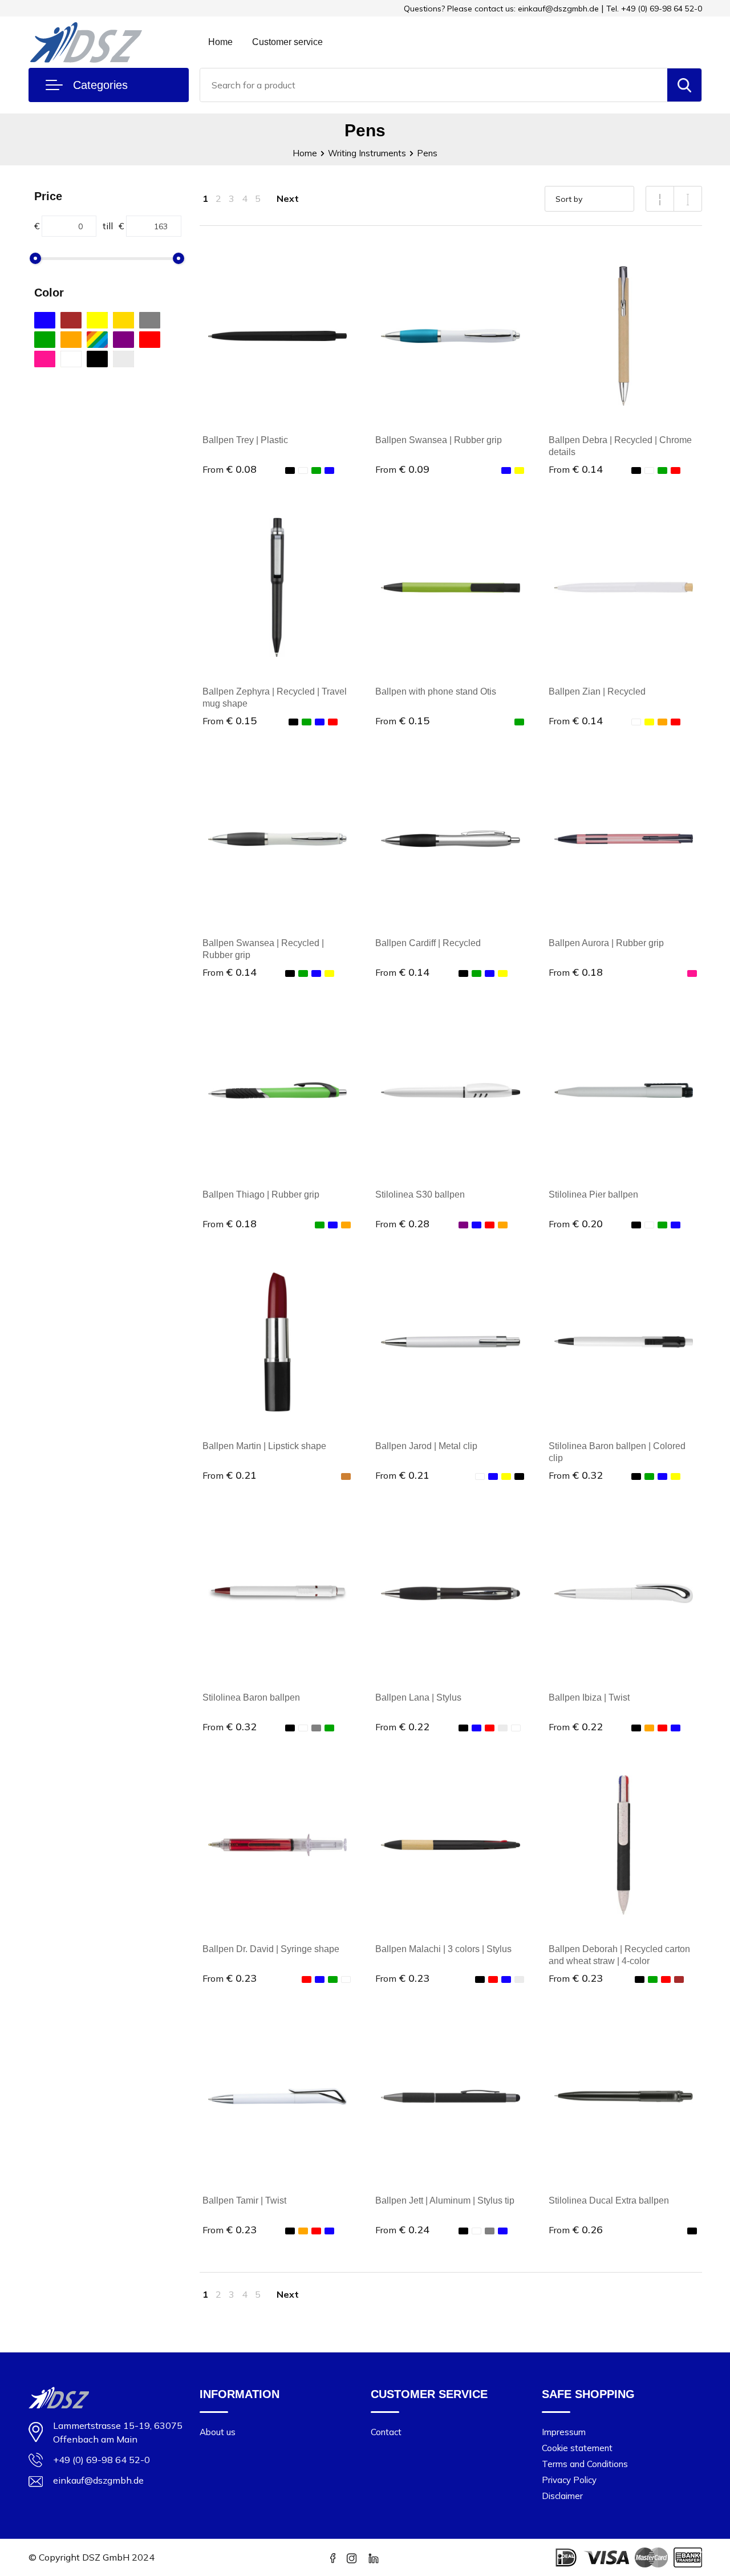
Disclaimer (562, 2496)
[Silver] (123, 359)
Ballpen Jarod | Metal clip (426, 1446)
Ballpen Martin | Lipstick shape (264, 1446)
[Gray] (150, 320)
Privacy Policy (569, 2480)
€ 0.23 (230, 1978)
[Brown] (71, 320)
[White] (71, 359)
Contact (386, 2432)
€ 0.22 (402, 1727)
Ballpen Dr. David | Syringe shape (271, 1949)
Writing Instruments (367, 153)
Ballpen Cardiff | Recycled (428, 943)
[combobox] (434, 85)
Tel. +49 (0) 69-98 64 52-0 (654, 9)
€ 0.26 (576, 2230)
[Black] (97, 359)
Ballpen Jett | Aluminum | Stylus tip (445, 2200)
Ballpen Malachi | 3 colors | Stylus (443, 1949)
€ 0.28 (402, 1224)
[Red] (150, 340)
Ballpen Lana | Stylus (418, 1697)
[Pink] (45, 359)
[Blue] (45, 320)
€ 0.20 (576, 1224)
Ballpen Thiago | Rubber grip (261, 1194)
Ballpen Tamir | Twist (244, 2200)
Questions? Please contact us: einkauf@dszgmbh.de (501, 9)
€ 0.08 (230, 469)
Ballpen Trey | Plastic (245, 440)
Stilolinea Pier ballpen (593, 1194)
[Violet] (123, 340)
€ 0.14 (576, 469)
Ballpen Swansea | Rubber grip (439, 440)
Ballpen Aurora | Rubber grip (606, 943)
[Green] (45, 340)
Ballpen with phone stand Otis (436, 691)
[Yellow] (97, 320)
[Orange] (71, 340)
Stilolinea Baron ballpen (251, 1697)
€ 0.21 (230, 1475)
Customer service (287, 42)
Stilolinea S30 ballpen (420, 1194)
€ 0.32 (576, 1475)
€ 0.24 (402, 2230)
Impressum (564, 2432)
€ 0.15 (230, 721)
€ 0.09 (402, 469)
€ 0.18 (576, 972)
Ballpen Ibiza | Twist (589, 1697)
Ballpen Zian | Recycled (597, 691)
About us (218, 2432)
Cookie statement (577, 2448)
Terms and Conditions (585, 2464)
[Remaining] (97, 340)
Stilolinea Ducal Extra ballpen (609, 2200)
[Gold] (123, 320)
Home (220, 42)
